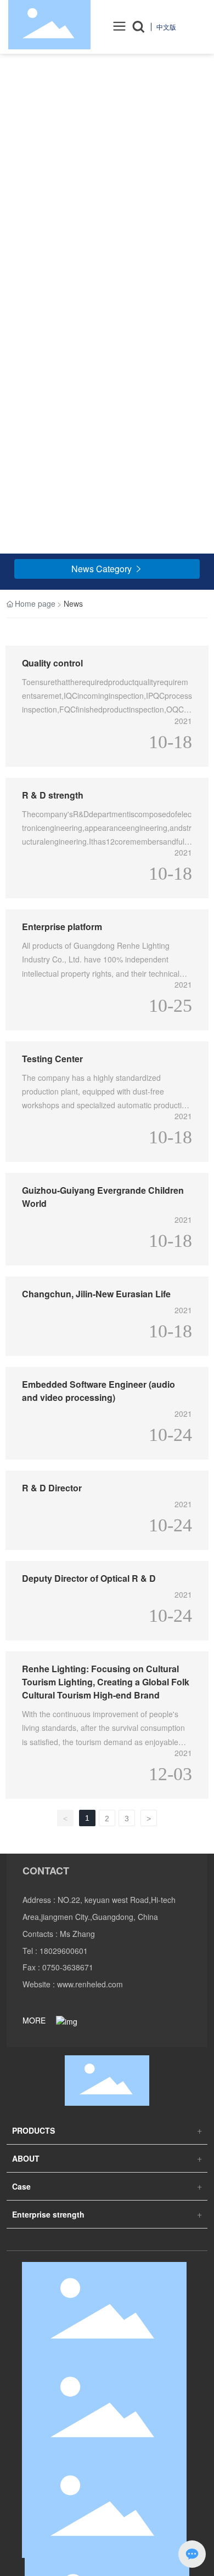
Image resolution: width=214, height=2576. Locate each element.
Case (21, 2186)
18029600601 (64, 1951)
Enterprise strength (48, 2214)
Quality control (52, 663)
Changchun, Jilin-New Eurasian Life (96, 1294)
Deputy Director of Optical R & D (89, 1578)
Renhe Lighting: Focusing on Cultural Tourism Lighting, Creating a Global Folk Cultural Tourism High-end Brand (106, 1682)
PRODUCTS (33, 2130)
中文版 (166, 27)
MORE (35, 2020)
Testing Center (52, 1059)
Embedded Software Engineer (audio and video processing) (98, 1391)
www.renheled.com (90, 1984)
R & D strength (53, 795)
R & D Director (52, 1488)
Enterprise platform (62, 927)
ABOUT (26, 2158)
